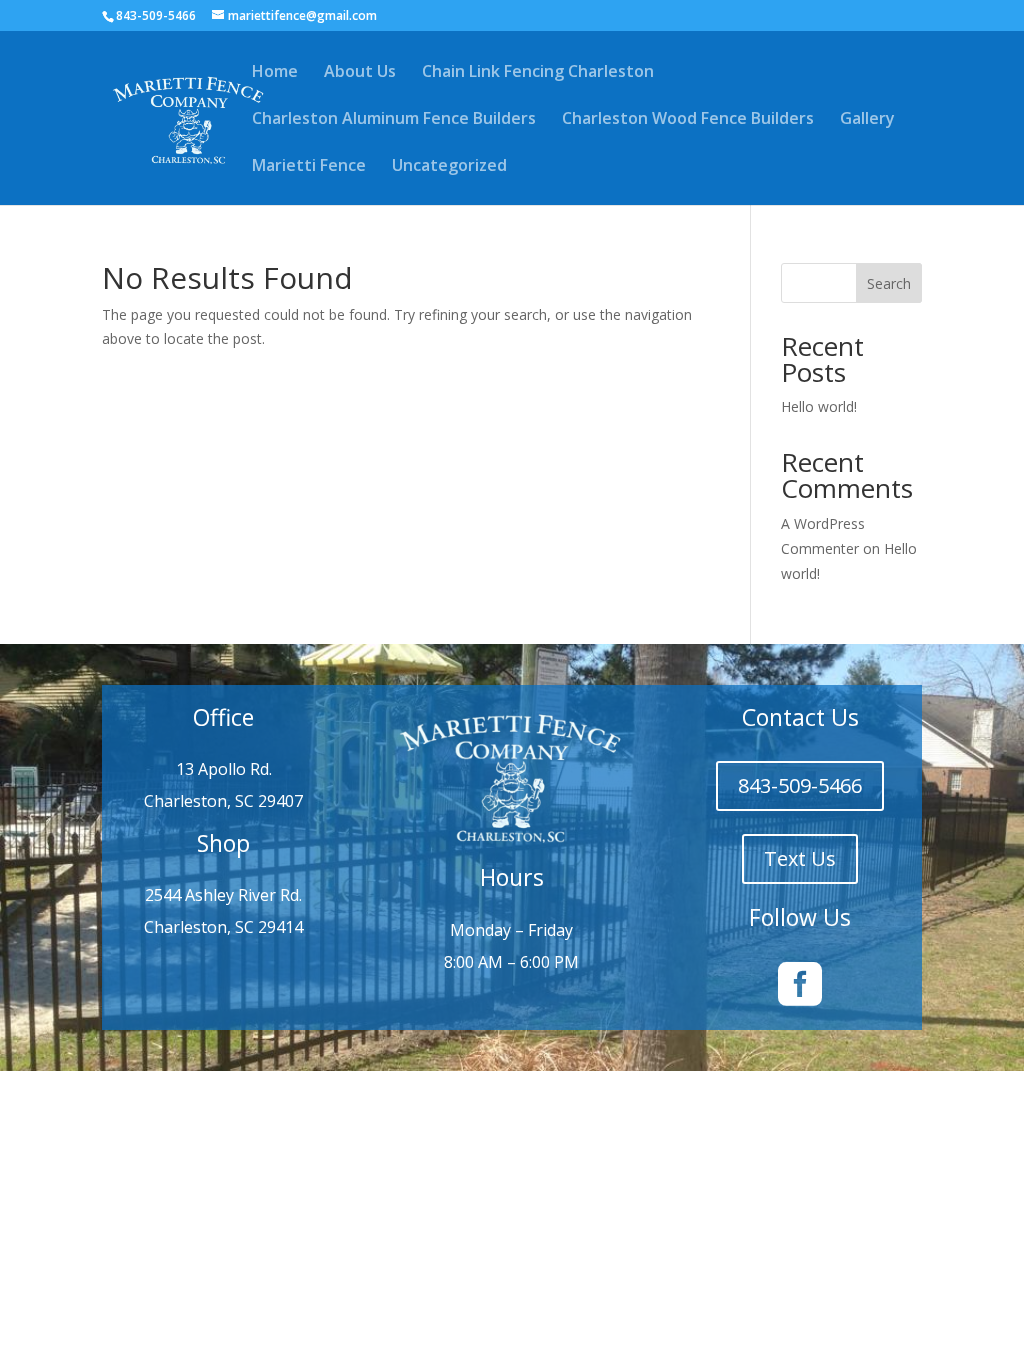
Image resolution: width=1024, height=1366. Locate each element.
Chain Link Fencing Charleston (538, 73)
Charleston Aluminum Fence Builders (394, 120)
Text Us (800, 858)
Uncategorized (449, 167)
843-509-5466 (800, 785)
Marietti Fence (309, 167)
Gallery (867, 120)
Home (275, 73)
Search (889, 283)
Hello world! (819, 406)
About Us (360, 73)
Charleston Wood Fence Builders (688, 120)
